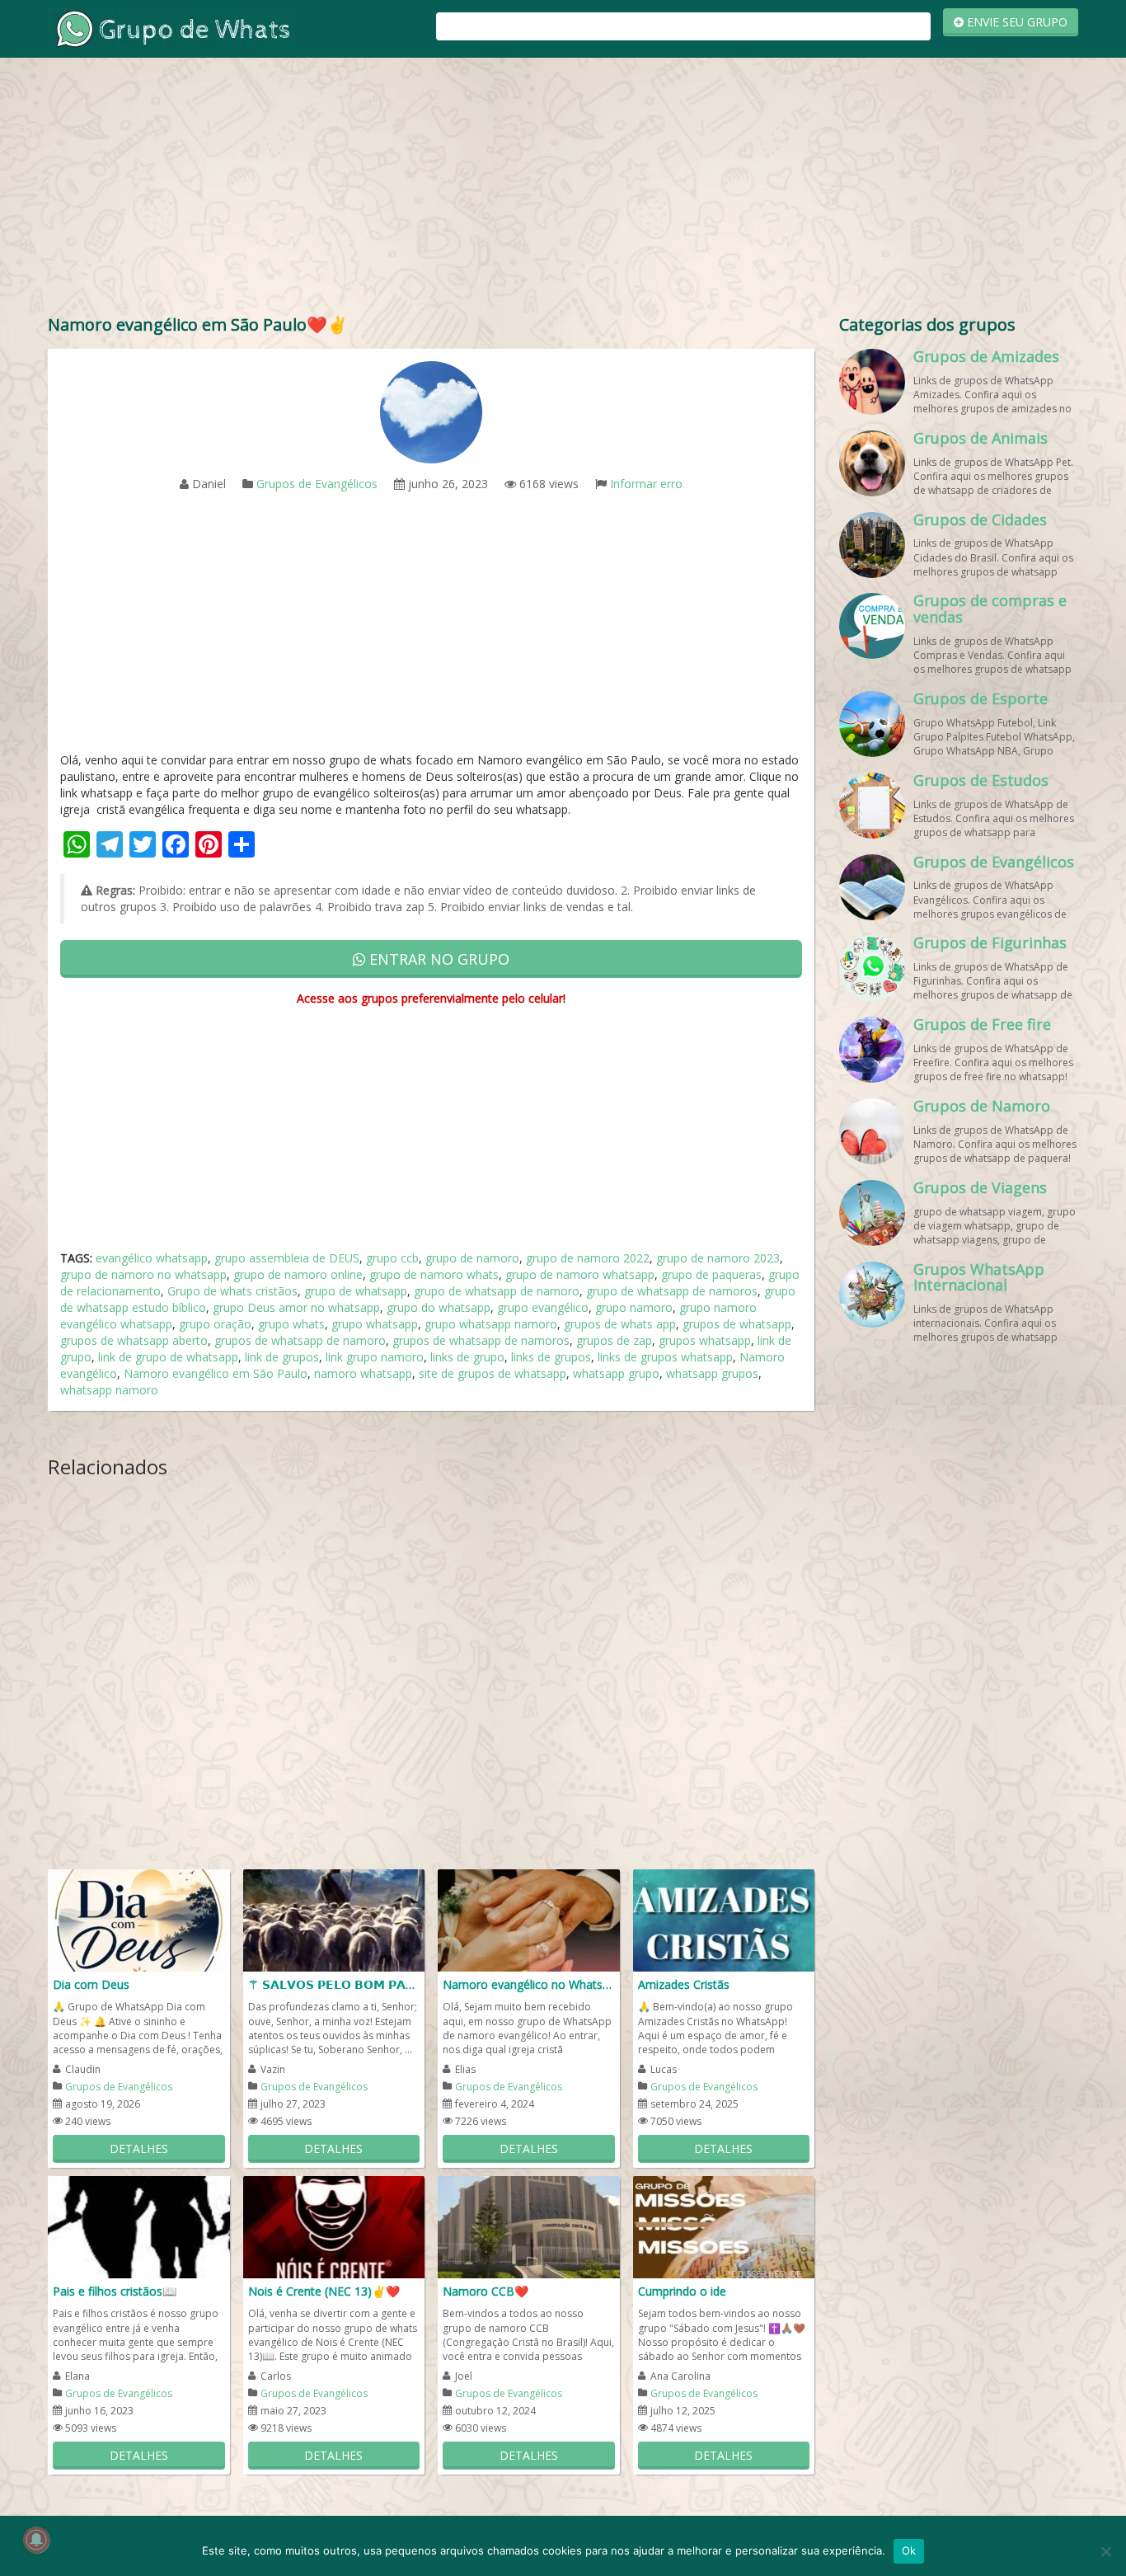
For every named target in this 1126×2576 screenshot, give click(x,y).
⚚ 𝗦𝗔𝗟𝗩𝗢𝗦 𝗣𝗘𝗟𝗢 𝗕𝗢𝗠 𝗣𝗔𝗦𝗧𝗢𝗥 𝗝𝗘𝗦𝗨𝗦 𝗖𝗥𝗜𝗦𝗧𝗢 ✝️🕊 (334, 1984)
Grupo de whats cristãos (232, 1291)
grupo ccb (392, 1258)
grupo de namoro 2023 (718, 1258)
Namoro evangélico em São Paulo (216, 1373)
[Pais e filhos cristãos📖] (139, 2226)
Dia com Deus (91, 1984)
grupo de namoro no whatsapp (143, 1274)
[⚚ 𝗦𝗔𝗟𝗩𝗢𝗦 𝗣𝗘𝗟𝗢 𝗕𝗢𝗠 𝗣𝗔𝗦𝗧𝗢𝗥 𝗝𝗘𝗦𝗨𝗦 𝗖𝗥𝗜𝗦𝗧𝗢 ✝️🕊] (334, 1919)
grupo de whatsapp (356, 1291)
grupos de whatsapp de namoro (300, 1340)
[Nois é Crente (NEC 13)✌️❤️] (334, 2226)
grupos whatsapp (705, 1340)
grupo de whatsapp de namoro (497, 1291)
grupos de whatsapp (737, 1324)
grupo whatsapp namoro (491, 1324)
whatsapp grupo (616, 1373)
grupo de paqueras (711, 1274)
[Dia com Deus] (139, 1919)
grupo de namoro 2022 (588, 1258)
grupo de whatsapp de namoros (672, 1291)
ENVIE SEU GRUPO (1016, 22)
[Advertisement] (563, 190)
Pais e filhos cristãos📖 (115, 2291)
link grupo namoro (375, 1357)
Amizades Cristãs (684, 1984)
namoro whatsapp (363, 1373)
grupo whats (291, 1324)
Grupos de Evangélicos (317, 484)
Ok (909, 2550)
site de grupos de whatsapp (493, 1373)
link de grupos (282, 1357)
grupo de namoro (472, 1258)
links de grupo (467, 1357)
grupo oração (215, 1324)
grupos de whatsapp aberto (134, 1340)
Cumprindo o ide (682, 2291)
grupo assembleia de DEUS (287, 1258)
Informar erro (646, 484)
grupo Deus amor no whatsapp (296, 1307)
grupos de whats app (620, 1324)
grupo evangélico (543, 1307)
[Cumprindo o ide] (724, 2226)
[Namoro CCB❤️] (529, 2226)
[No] (1105, 2551)
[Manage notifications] (36, 2540)
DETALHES (139, 2148)
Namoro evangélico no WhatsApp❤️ (529, 1984)
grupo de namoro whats (434, 1274)
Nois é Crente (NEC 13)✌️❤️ (324, 2291)
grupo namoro (634, 1307)
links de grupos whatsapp (665, 1357)
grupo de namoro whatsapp (580, 1274)
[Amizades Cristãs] (724, 1919)
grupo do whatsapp (439, 1307)
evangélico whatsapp (152, 1258)
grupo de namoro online (298, 1274)
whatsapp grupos (712, 1373)
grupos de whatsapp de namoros (481, 1340)
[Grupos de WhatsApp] (171, 28)
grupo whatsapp (375, 1324)
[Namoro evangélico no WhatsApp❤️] (529, 1919)
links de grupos (551, 1357)
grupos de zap (614, 1340)
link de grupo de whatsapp (168, 1357)
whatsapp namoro (109, 1390)
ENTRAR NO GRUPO (437, 959)
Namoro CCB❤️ (486, 2291)
